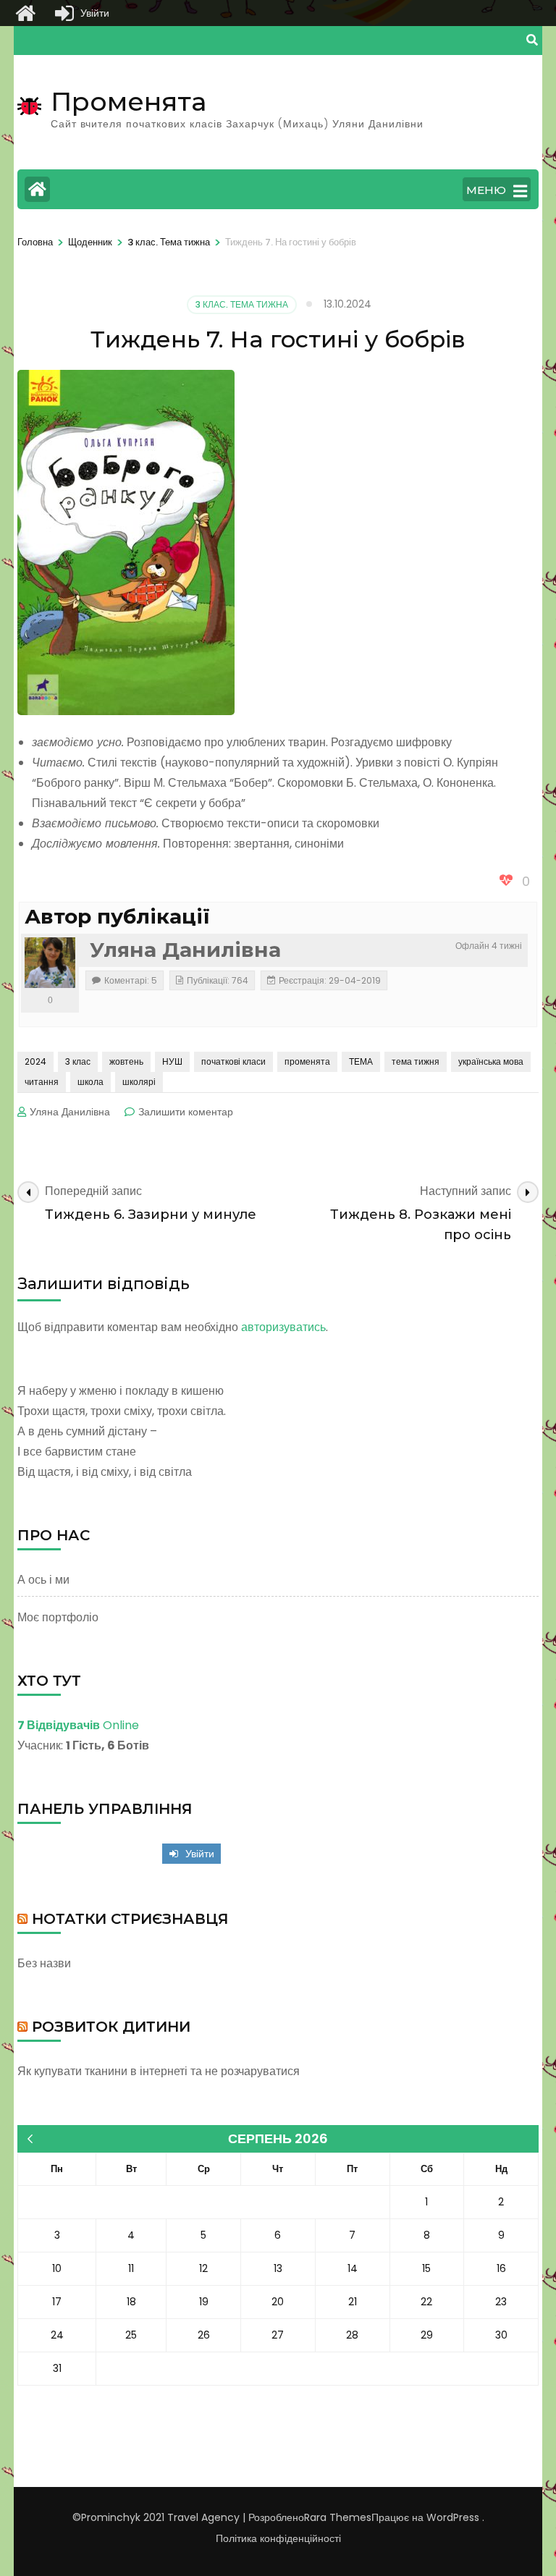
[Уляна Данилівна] (50, 963)
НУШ (172, 1061)
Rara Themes (338, 2517)
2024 (35, 1061)
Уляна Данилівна (185, 950)
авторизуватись (283, 1327)
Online (78, 1725)
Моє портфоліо (58, 1617)
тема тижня (416, 1061)
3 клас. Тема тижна (242, 304)
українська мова (491, 1061)
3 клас (78, 1061)
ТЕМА (361, 1061)
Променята (129, 101)
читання (42, 1082)
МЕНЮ (486, 190)
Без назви (44, 1963)
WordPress (453, 2517)
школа (90, 1082)
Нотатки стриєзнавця (130, 1919)
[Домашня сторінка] (25, 13)
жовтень (126, 1061)
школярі (139, 1082)
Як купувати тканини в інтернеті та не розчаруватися (159, 2071)
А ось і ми (43, 1580)
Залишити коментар (186, 1112)
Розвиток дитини (111, 2027)
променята (307, 1061)
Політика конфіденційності (278, 2538)
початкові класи (233, 1061)
